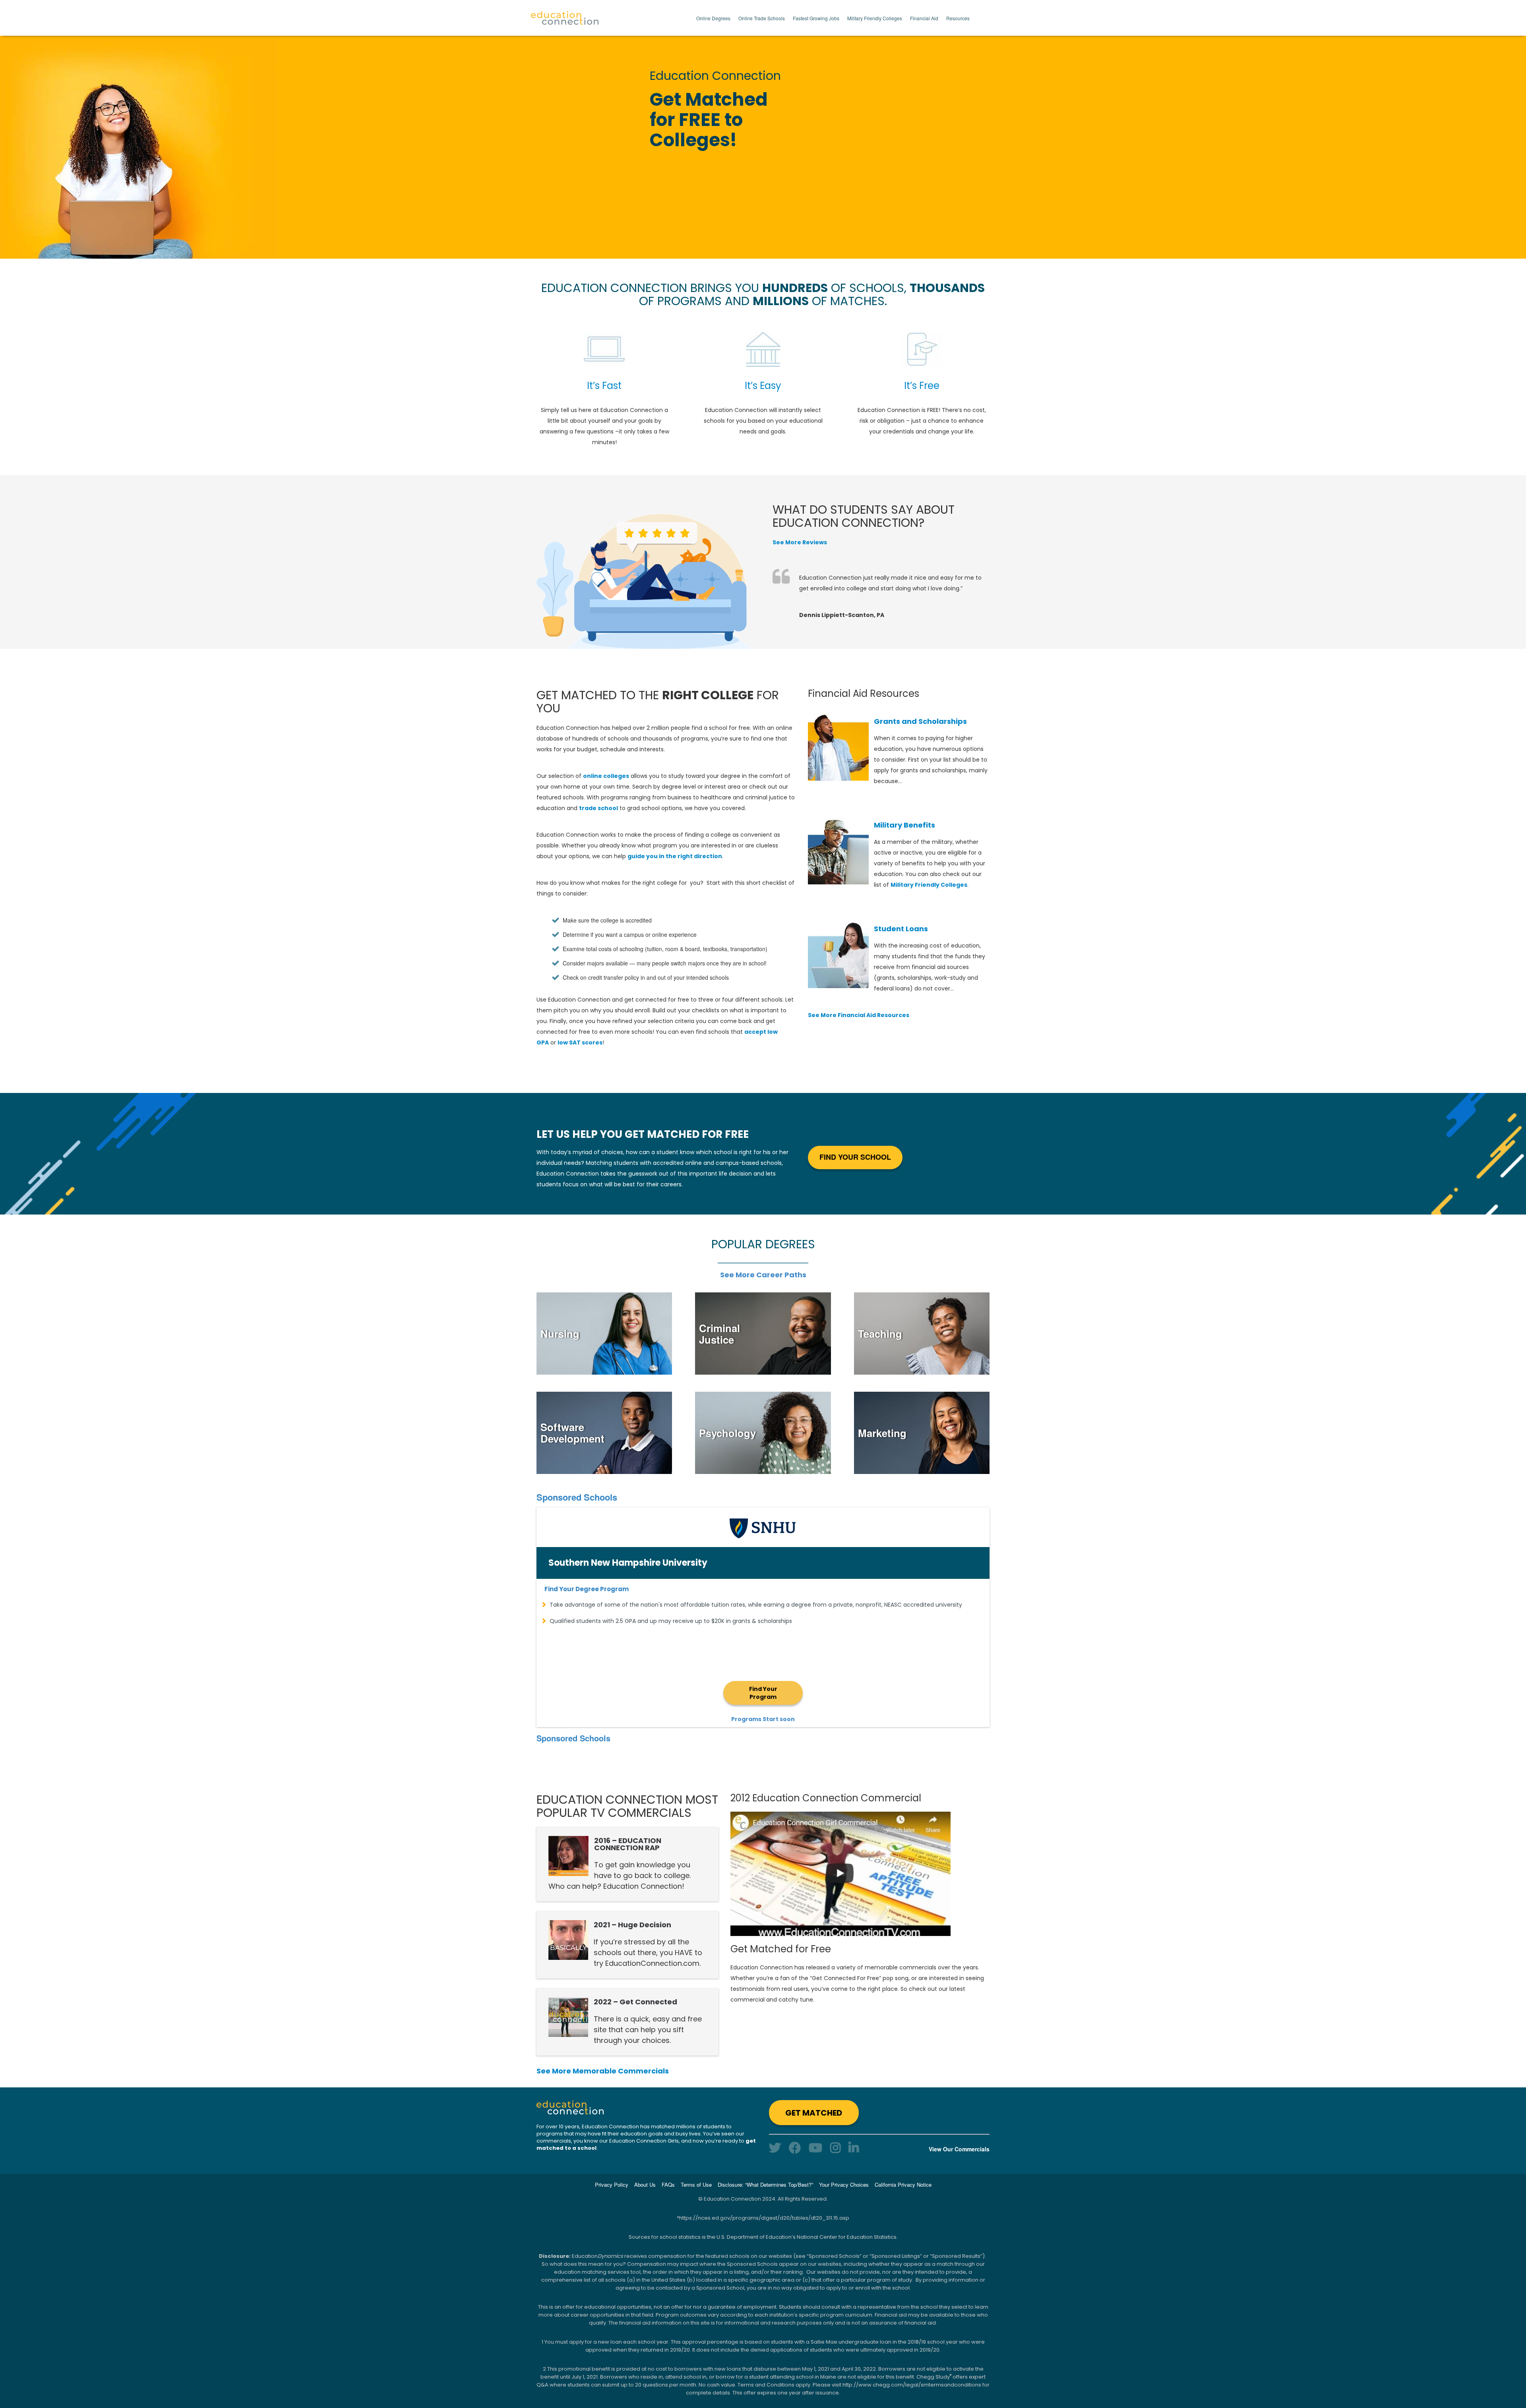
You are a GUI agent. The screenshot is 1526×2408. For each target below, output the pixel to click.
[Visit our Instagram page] (835, 2147)
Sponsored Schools (577, 1497)
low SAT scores (580, 1042)
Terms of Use (696, 2185)
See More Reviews (800, 542)
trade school (598, 808)
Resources (958, 18)
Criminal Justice (719, 1334)
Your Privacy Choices (844, 2185)
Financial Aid (924, 18)
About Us (645, 2185)
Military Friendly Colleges (875, 18)
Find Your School (855, 1157)
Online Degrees (713, 18)
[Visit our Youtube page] (815, 2147)
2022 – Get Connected (635, 2002)
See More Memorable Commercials (603, 2071)
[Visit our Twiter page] (775, 2147)
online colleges (606, 776)
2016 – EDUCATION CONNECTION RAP (628, 1844)
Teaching (880, 1334)
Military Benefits (904, 825)
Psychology (727, 1433)
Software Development (572, 1433)
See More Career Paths (763, 1275)
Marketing (882, 1433)
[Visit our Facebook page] (795, 2147)
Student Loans (901, 929)
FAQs (668, 2185)
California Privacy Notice (903, 2185)
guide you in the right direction (675, 856)
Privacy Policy (612, 2185)
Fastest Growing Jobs (816, 18)
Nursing (560, 1334)
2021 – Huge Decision (632, 1925)
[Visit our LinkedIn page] (854, 2147)
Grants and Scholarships (920, 721)
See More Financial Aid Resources (859, 1015)
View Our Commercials (959, 2149)
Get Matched (814, 2113)
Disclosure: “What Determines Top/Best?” (765, 2185)
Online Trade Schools (762, 18)
